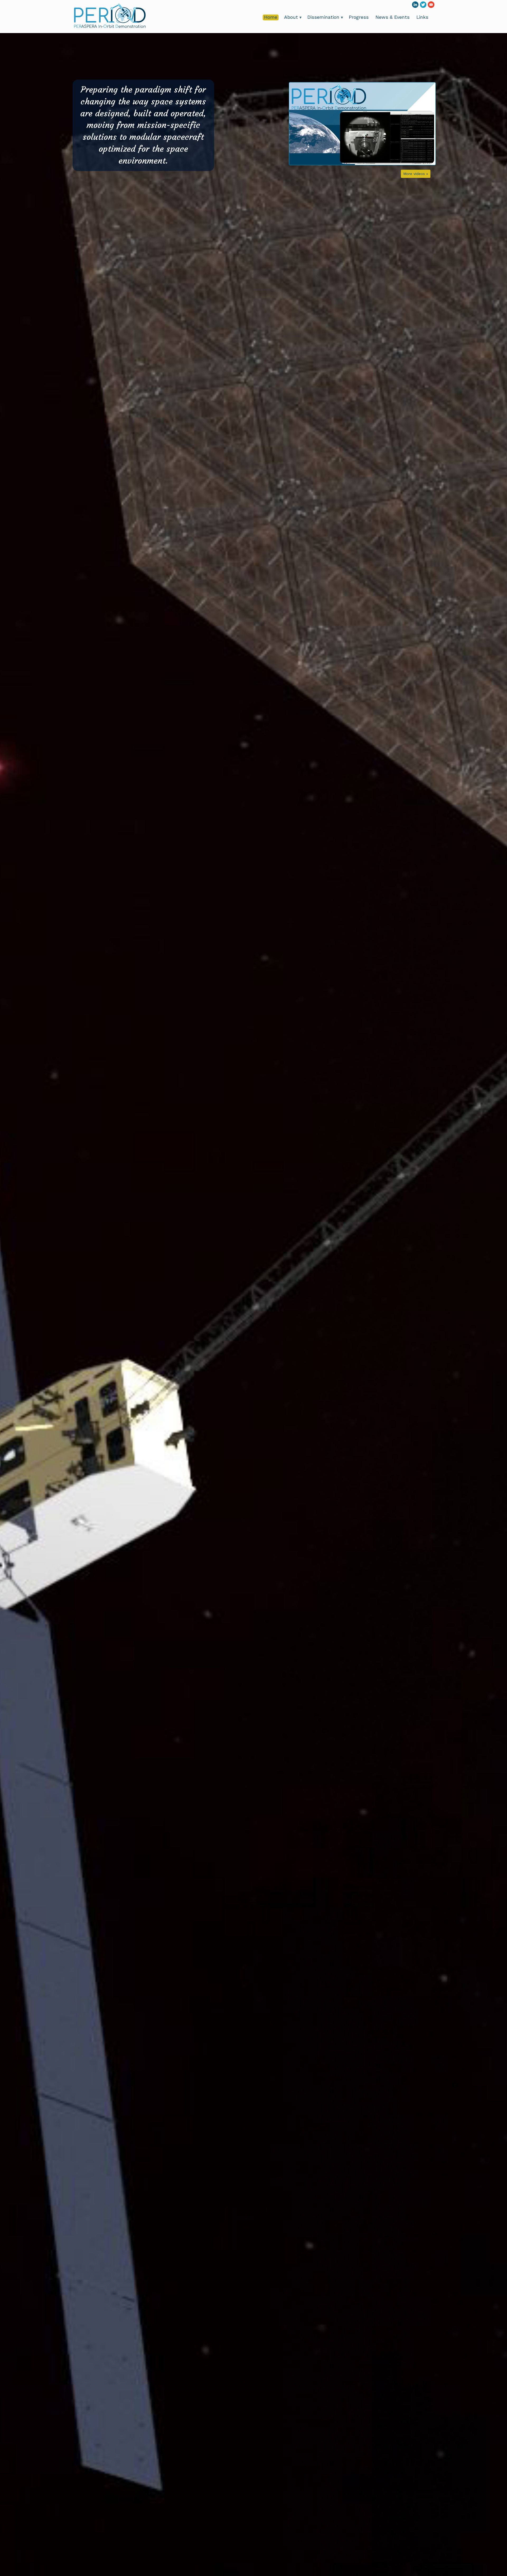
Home (271, 17)
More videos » (416, 174)
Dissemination (325, 17)
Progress (359, 17)
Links (422, 17)
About (293, 17)
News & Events (393, 17)
